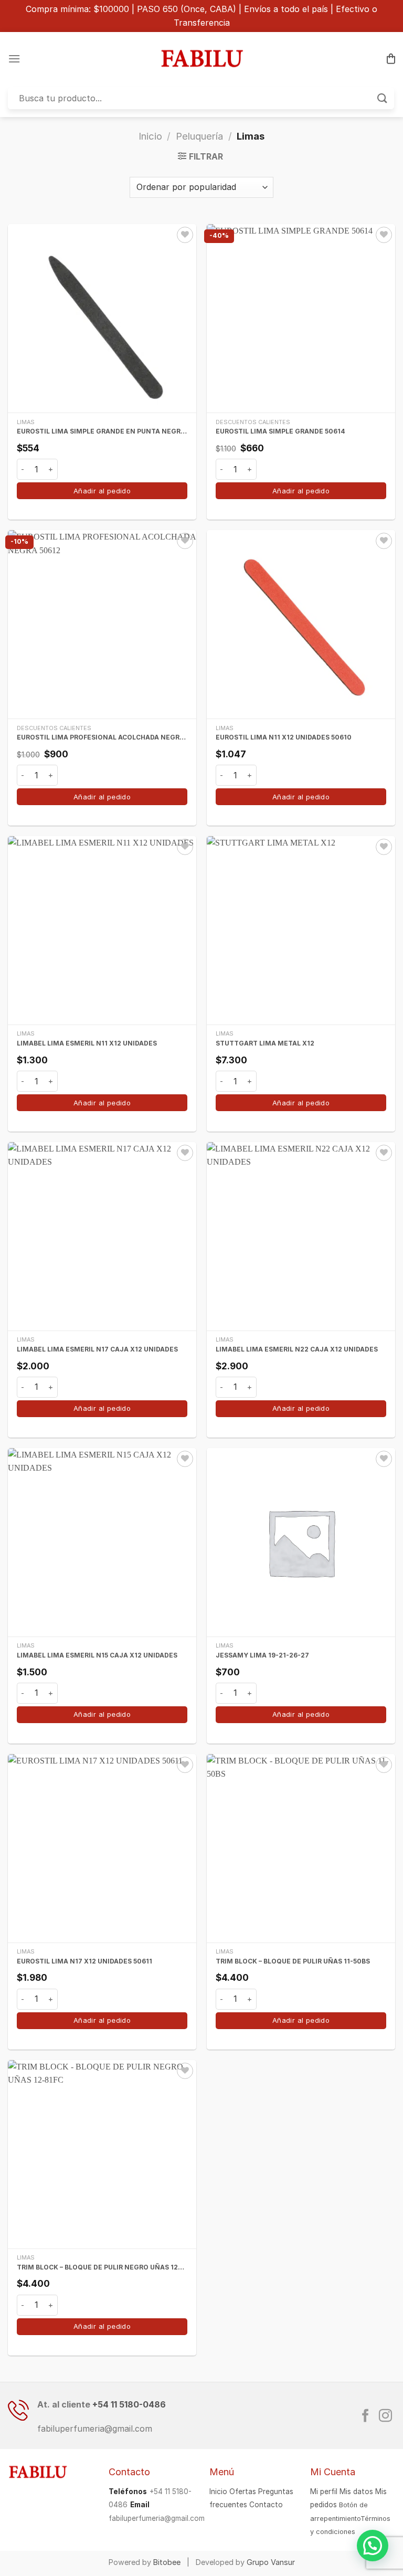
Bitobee (167, 2562)
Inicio (150, 136)
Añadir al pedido (102, 491)
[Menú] (14, 59)
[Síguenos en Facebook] (365, 2416)
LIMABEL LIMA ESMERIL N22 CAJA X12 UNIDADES (297, 1349)
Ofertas (243, 2491)
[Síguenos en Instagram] (385, 2416)
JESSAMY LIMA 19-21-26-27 (262, 1655)
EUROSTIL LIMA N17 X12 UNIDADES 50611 (84, 1961)
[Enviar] (383, 98)
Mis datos (356, 2491)
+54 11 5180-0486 (129, 2404)
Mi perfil (324, 2491)
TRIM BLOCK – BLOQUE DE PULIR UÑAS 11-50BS (293, 1961)
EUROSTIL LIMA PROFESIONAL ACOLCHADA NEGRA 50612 (102, 737)
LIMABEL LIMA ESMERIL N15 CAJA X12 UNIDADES (97, 1655)
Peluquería (199, 136)
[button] (373, 2546)
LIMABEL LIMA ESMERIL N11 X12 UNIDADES (87, 1043)
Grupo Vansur (271, 2562)
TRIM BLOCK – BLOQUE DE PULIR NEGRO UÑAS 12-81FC (102, 2267)
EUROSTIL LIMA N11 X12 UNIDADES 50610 (284, 737)
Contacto (266, 2505)
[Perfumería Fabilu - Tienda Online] (201, 58)
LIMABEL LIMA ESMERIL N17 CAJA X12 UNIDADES (97, 1349)
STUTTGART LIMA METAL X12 (265, 1043)
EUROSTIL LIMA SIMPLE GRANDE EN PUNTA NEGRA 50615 (102, 431)
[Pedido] (391, 59)
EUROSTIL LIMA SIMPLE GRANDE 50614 (280, 431)
